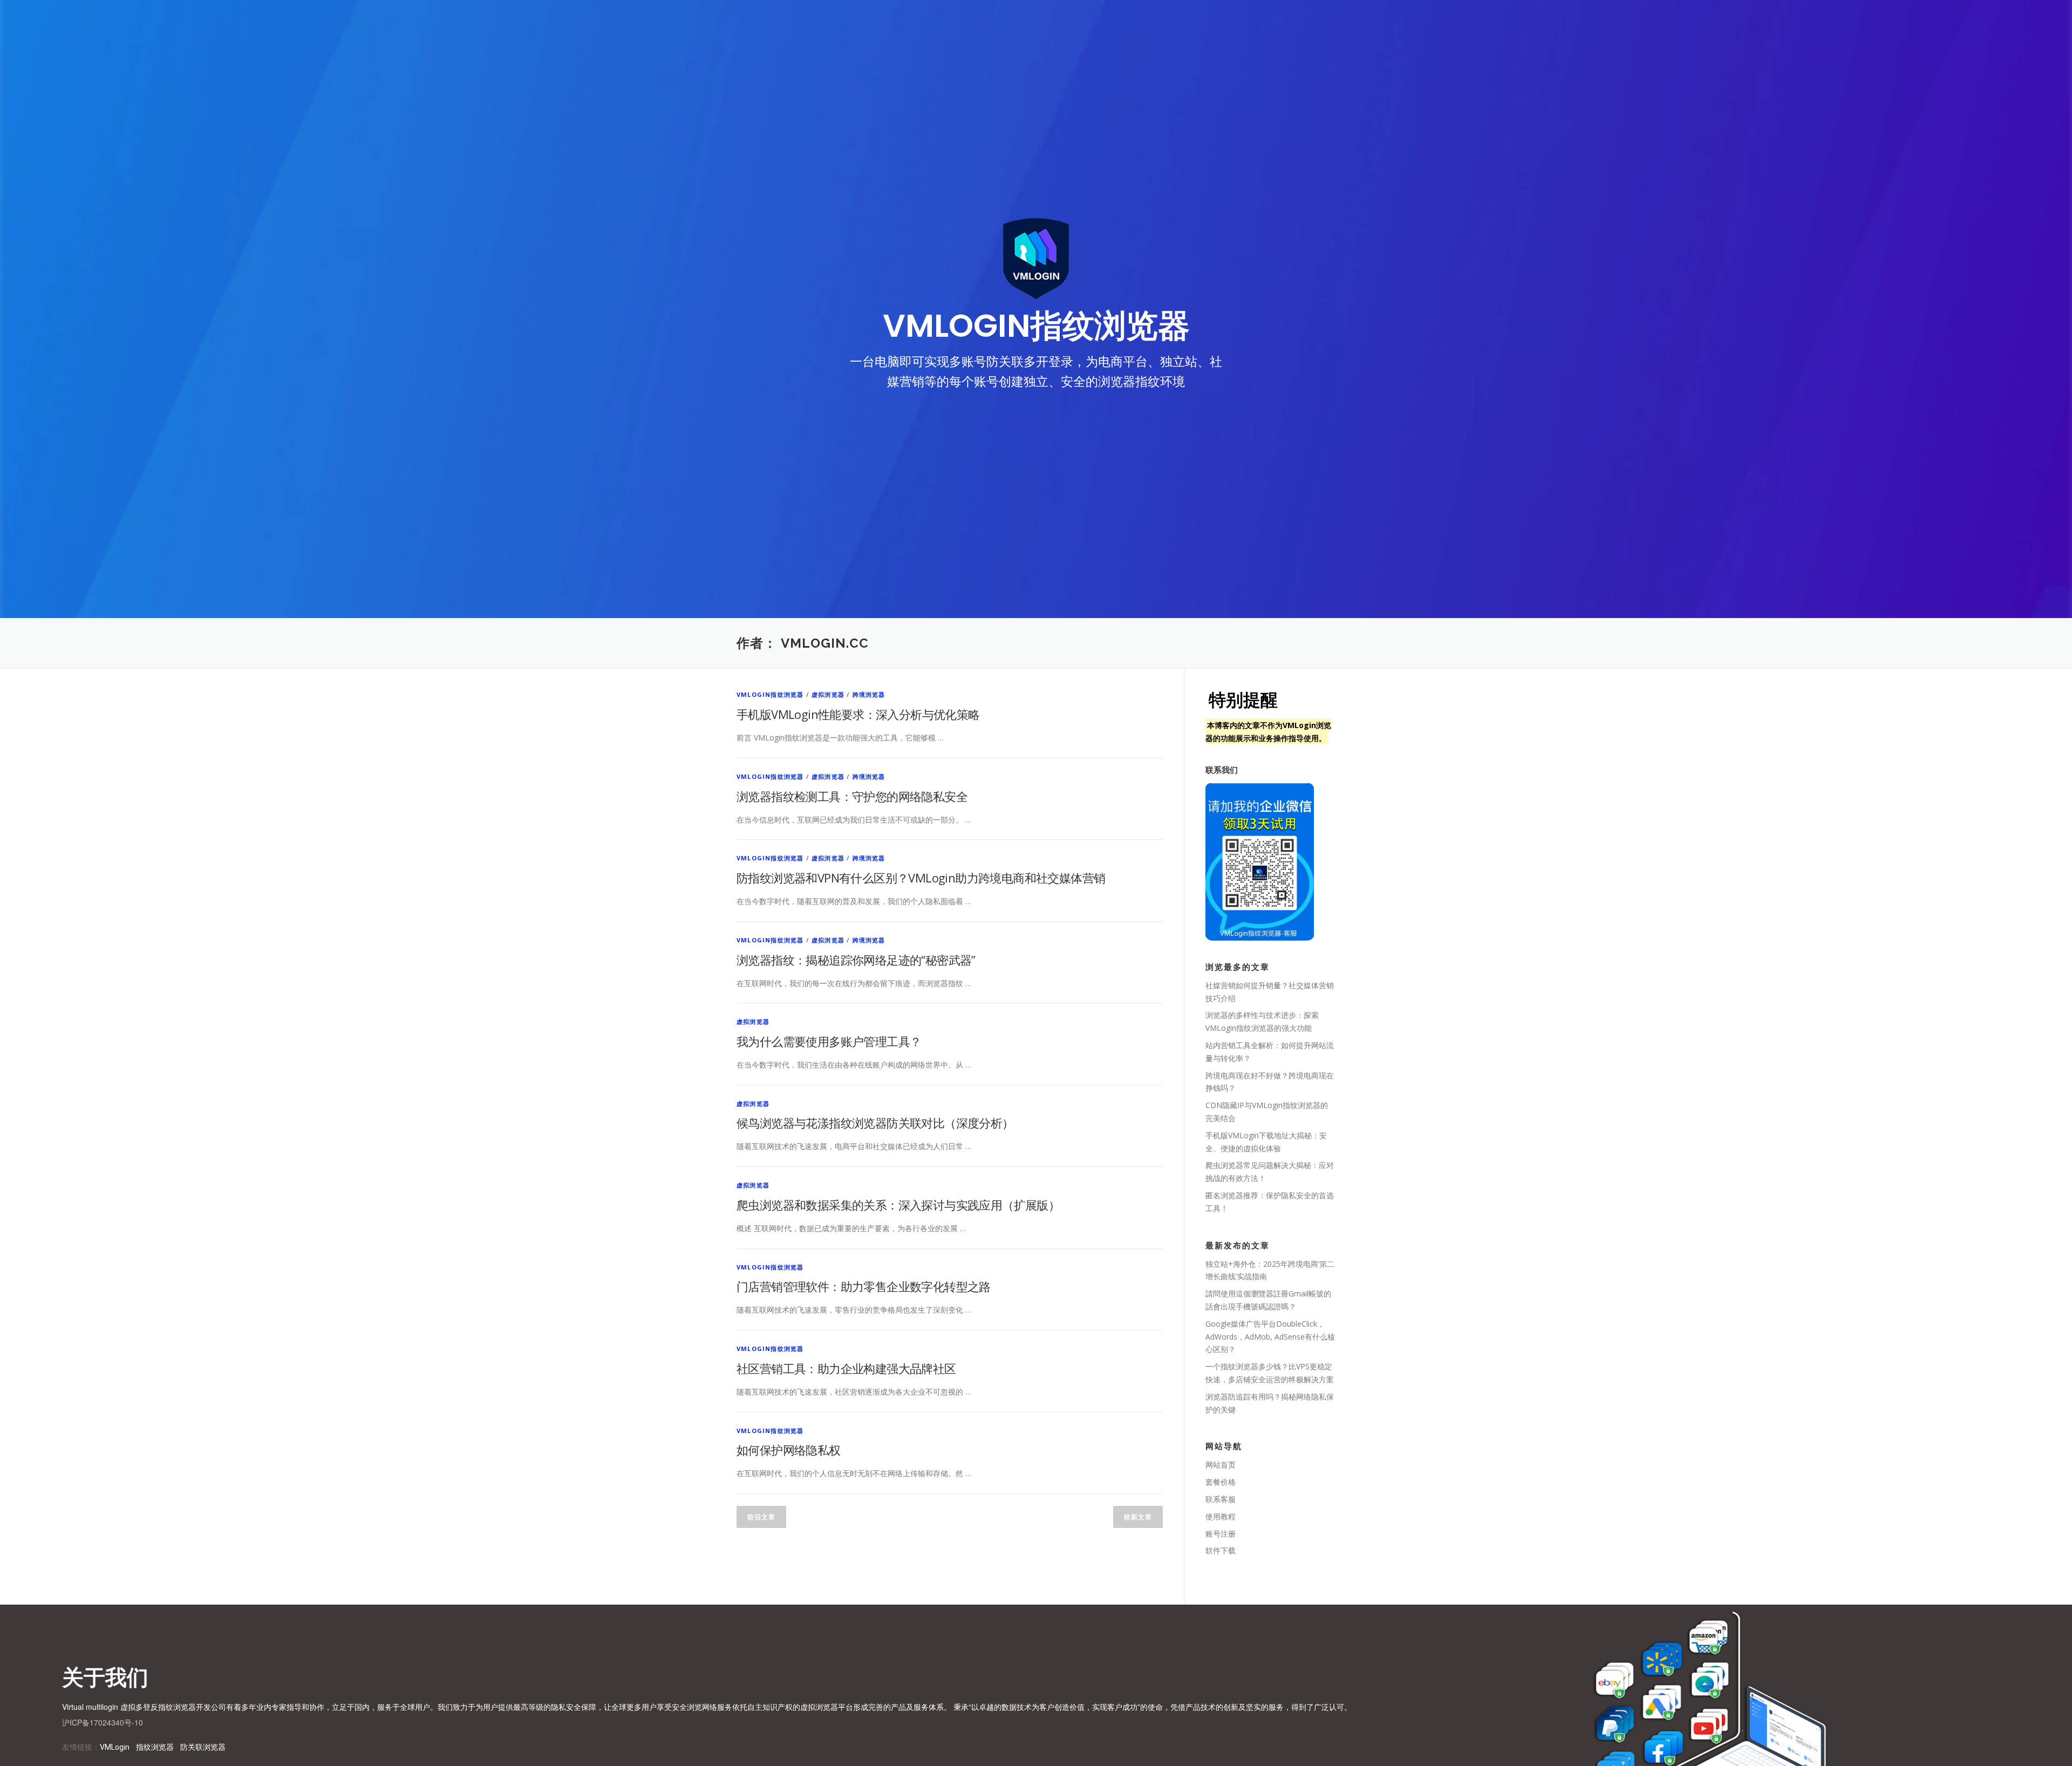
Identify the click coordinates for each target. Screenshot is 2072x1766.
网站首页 (1221, 1465)
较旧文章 (761, 1517)
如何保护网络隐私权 (789, 1450)
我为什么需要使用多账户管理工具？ (829, 1041)
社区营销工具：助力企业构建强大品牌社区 (846, 1368)
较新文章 (1138, 1517)
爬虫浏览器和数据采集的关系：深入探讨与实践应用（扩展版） (898, 1205)
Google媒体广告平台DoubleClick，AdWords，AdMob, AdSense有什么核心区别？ (1270, 1337)
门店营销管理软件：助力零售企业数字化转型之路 (864, 1286)
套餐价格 (1221, 1482)
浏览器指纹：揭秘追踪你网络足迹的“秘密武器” (856, 960)
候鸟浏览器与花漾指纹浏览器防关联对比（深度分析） (875, 1123)
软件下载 (1221, 1550)
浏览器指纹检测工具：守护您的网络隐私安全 (852, 796)
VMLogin (115, 1747)
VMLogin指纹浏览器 (770, 694)
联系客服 (1221, 1499)
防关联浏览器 (203, 1747)
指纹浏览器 (155, 1747)
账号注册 (1221, 1534)
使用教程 (1221, 1516)
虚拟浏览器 (828, 694)
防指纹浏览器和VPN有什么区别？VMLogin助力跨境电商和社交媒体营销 (921, 878)
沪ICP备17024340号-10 (103, 1722)
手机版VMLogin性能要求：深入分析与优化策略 (858, 714)
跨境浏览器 (869, 694)
